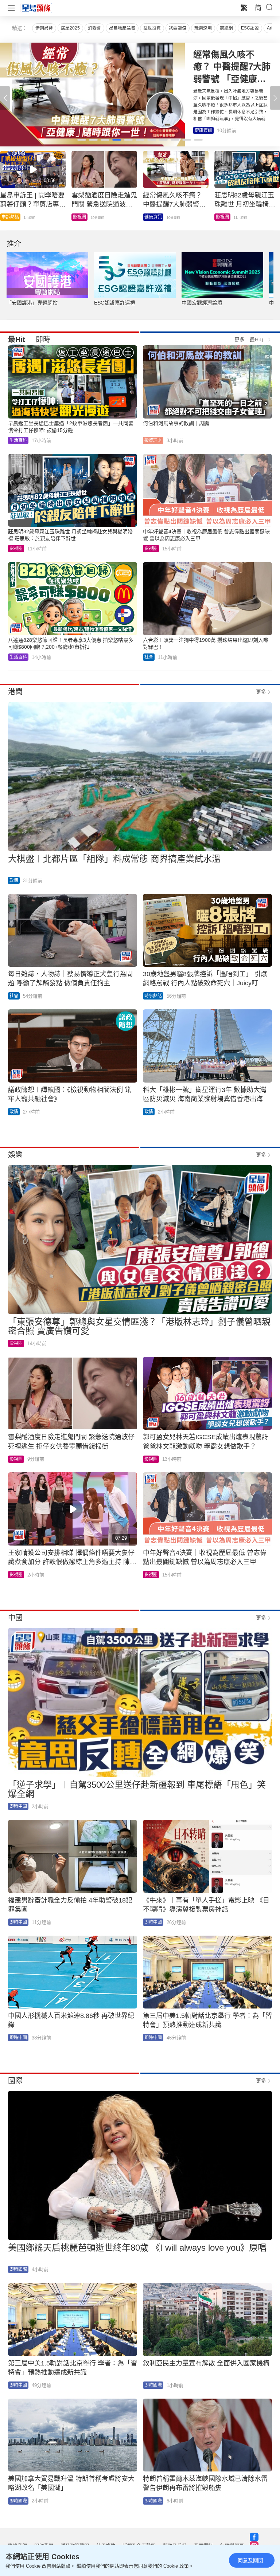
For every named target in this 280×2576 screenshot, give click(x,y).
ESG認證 (250, 28)
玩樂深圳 (203, 28)
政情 (14, 880)
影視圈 (201, 130)
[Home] (36, 8)
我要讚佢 (178, 28)
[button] (275, 98)
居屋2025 (70, 28)
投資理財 (153, 217)
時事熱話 (153, 996)
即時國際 (18, 2269)
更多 (261, 692)
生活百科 (10, 217)
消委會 (94, 28)
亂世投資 (152, 28)
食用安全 (225, 217)
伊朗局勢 (44, 28)
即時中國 (82, 217)
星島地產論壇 (122, 28)
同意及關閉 (250, 2560)
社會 (149, 657)
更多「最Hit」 (250, 339)
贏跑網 (226, 28)
